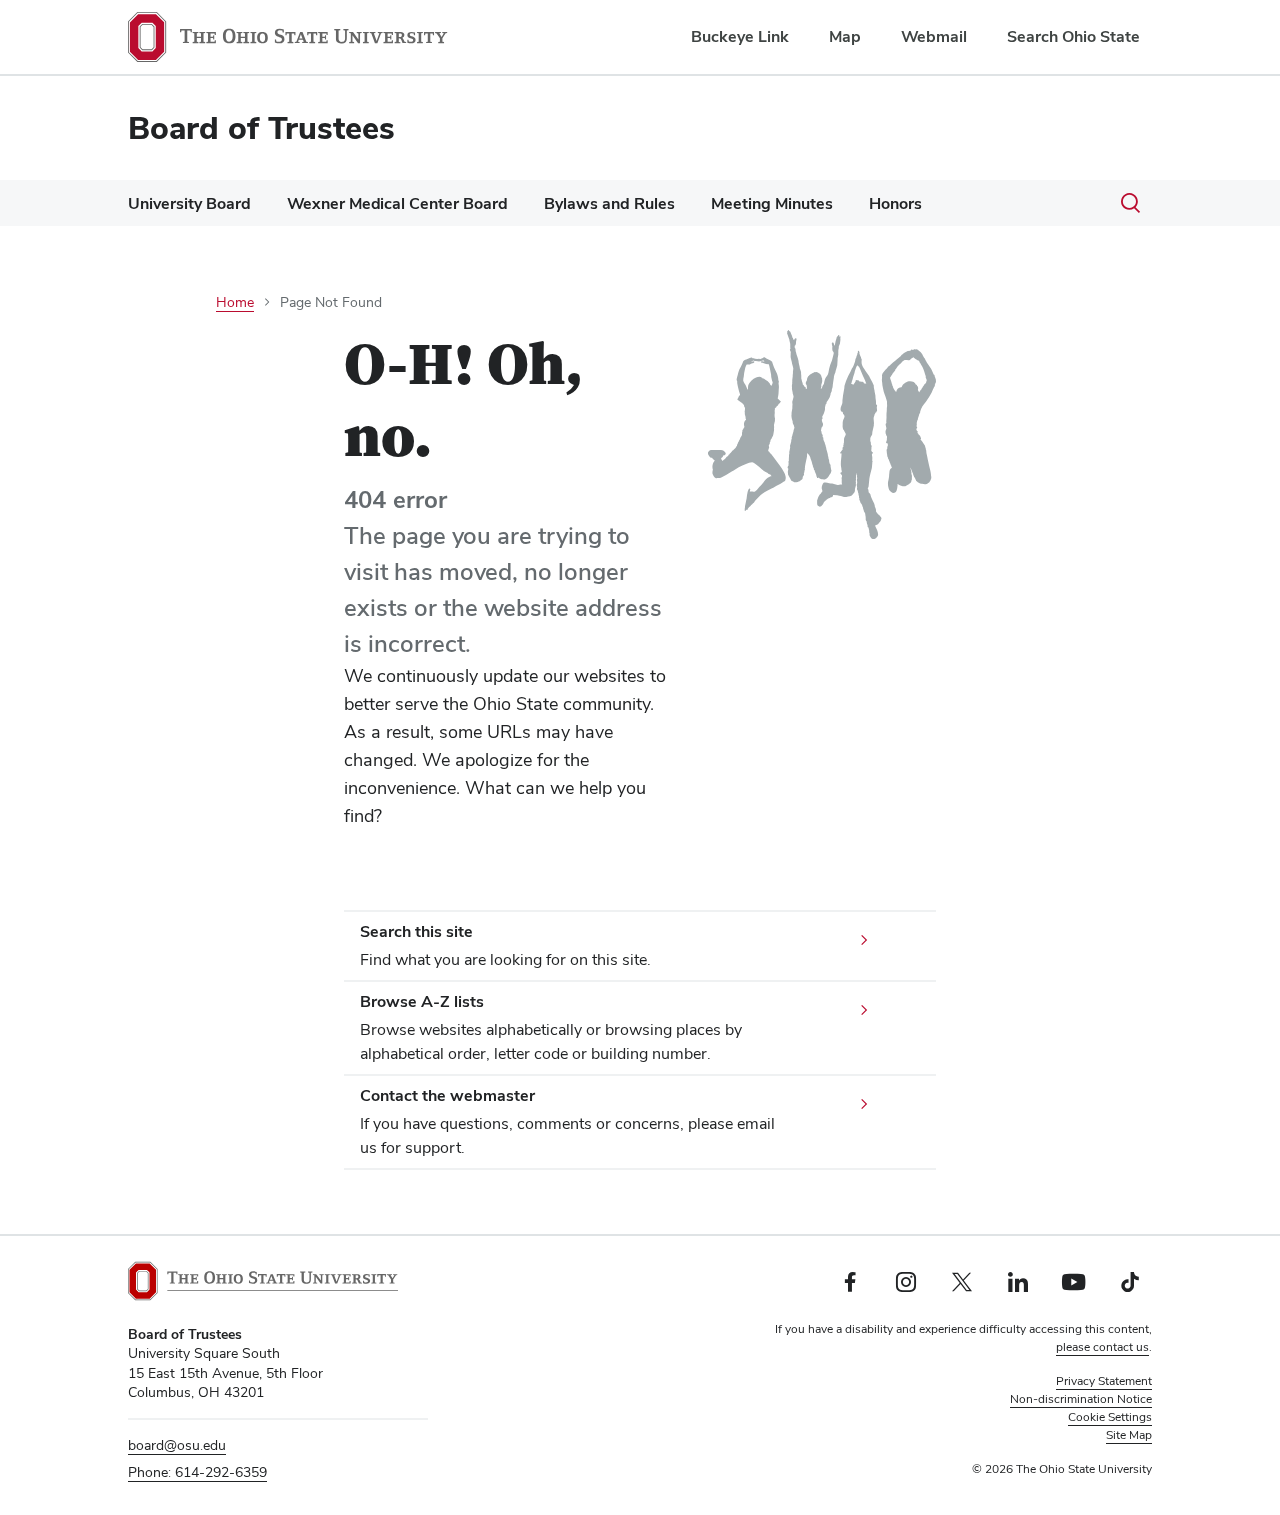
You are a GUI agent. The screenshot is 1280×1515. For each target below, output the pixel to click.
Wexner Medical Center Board (397, 203)
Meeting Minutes (772, 203)
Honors (895, 203)
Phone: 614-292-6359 (197, 1472)
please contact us (1102, 1347)
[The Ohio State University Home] (263, 1281)
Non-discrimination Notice (1081, 1399)
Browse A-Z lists (422, 1001)
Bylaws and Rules (609, 203)
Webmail (934, 36)
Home (235, 302)
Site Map (1129, 1435)
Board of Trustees (261, 127)
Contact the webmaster (447, 1095)
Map (845, 36)
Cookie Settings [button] (1110, 1417)
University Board (189, 203)
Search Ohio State (1073, 36)
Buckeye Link (740, 36)
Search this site (416, 931)
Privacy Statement (1104, 1381)
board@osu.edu (177, 1445)
